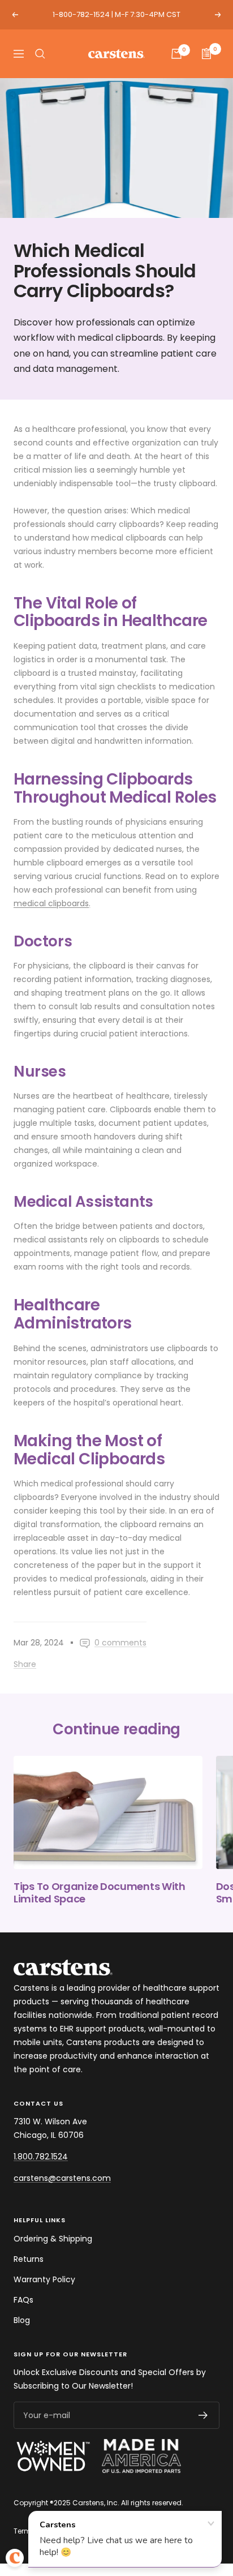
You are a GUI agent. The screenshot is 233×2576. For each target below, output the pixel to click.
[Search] (40, 54)
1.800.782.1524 (41, 2157)
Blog (22, 2320)
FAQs (23, 2300)
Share (25, 1664)
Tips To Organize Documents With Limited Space (100, 1893)
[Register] (203, 2415)
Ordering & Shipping (53, 2239)
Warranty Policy (44, 2279)
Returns (29, 2259)
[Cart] (176, 54)
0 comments (120, 1643)
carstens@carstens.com (62, 2178)
